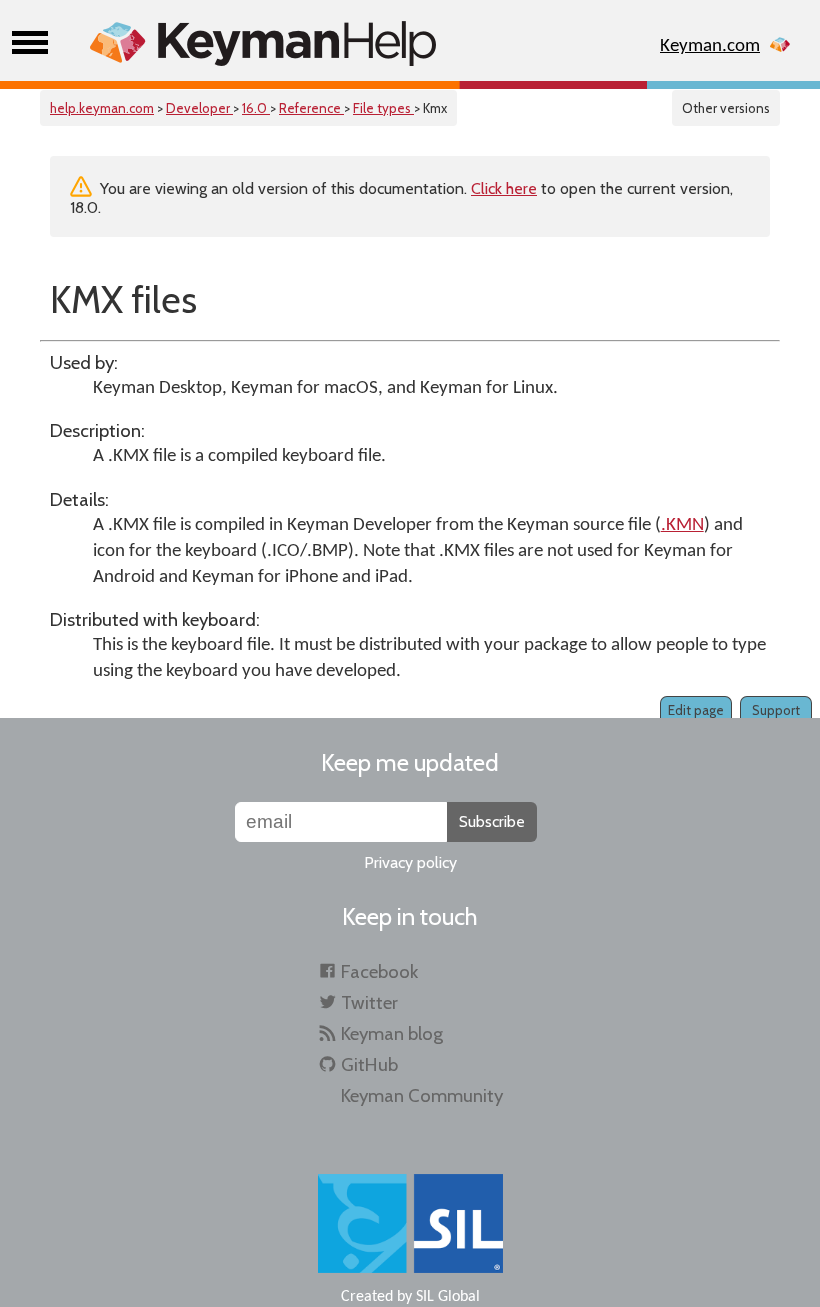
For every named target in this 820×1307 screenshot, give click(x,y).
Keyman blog (392, 1033)
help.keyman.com (102, 108)
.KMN (682, 525)
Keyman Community (422, 1095)
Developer (199, 108)
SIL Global (448, 1297)
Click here (504, 188)
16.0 (256, 108)
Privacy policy (410, 862)
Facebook (379, 971)
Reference (311, 108)
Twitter (369, 1002)
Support (776, 710)
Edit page (696, 710)
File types (383, 108)
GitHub (369, 1064)
